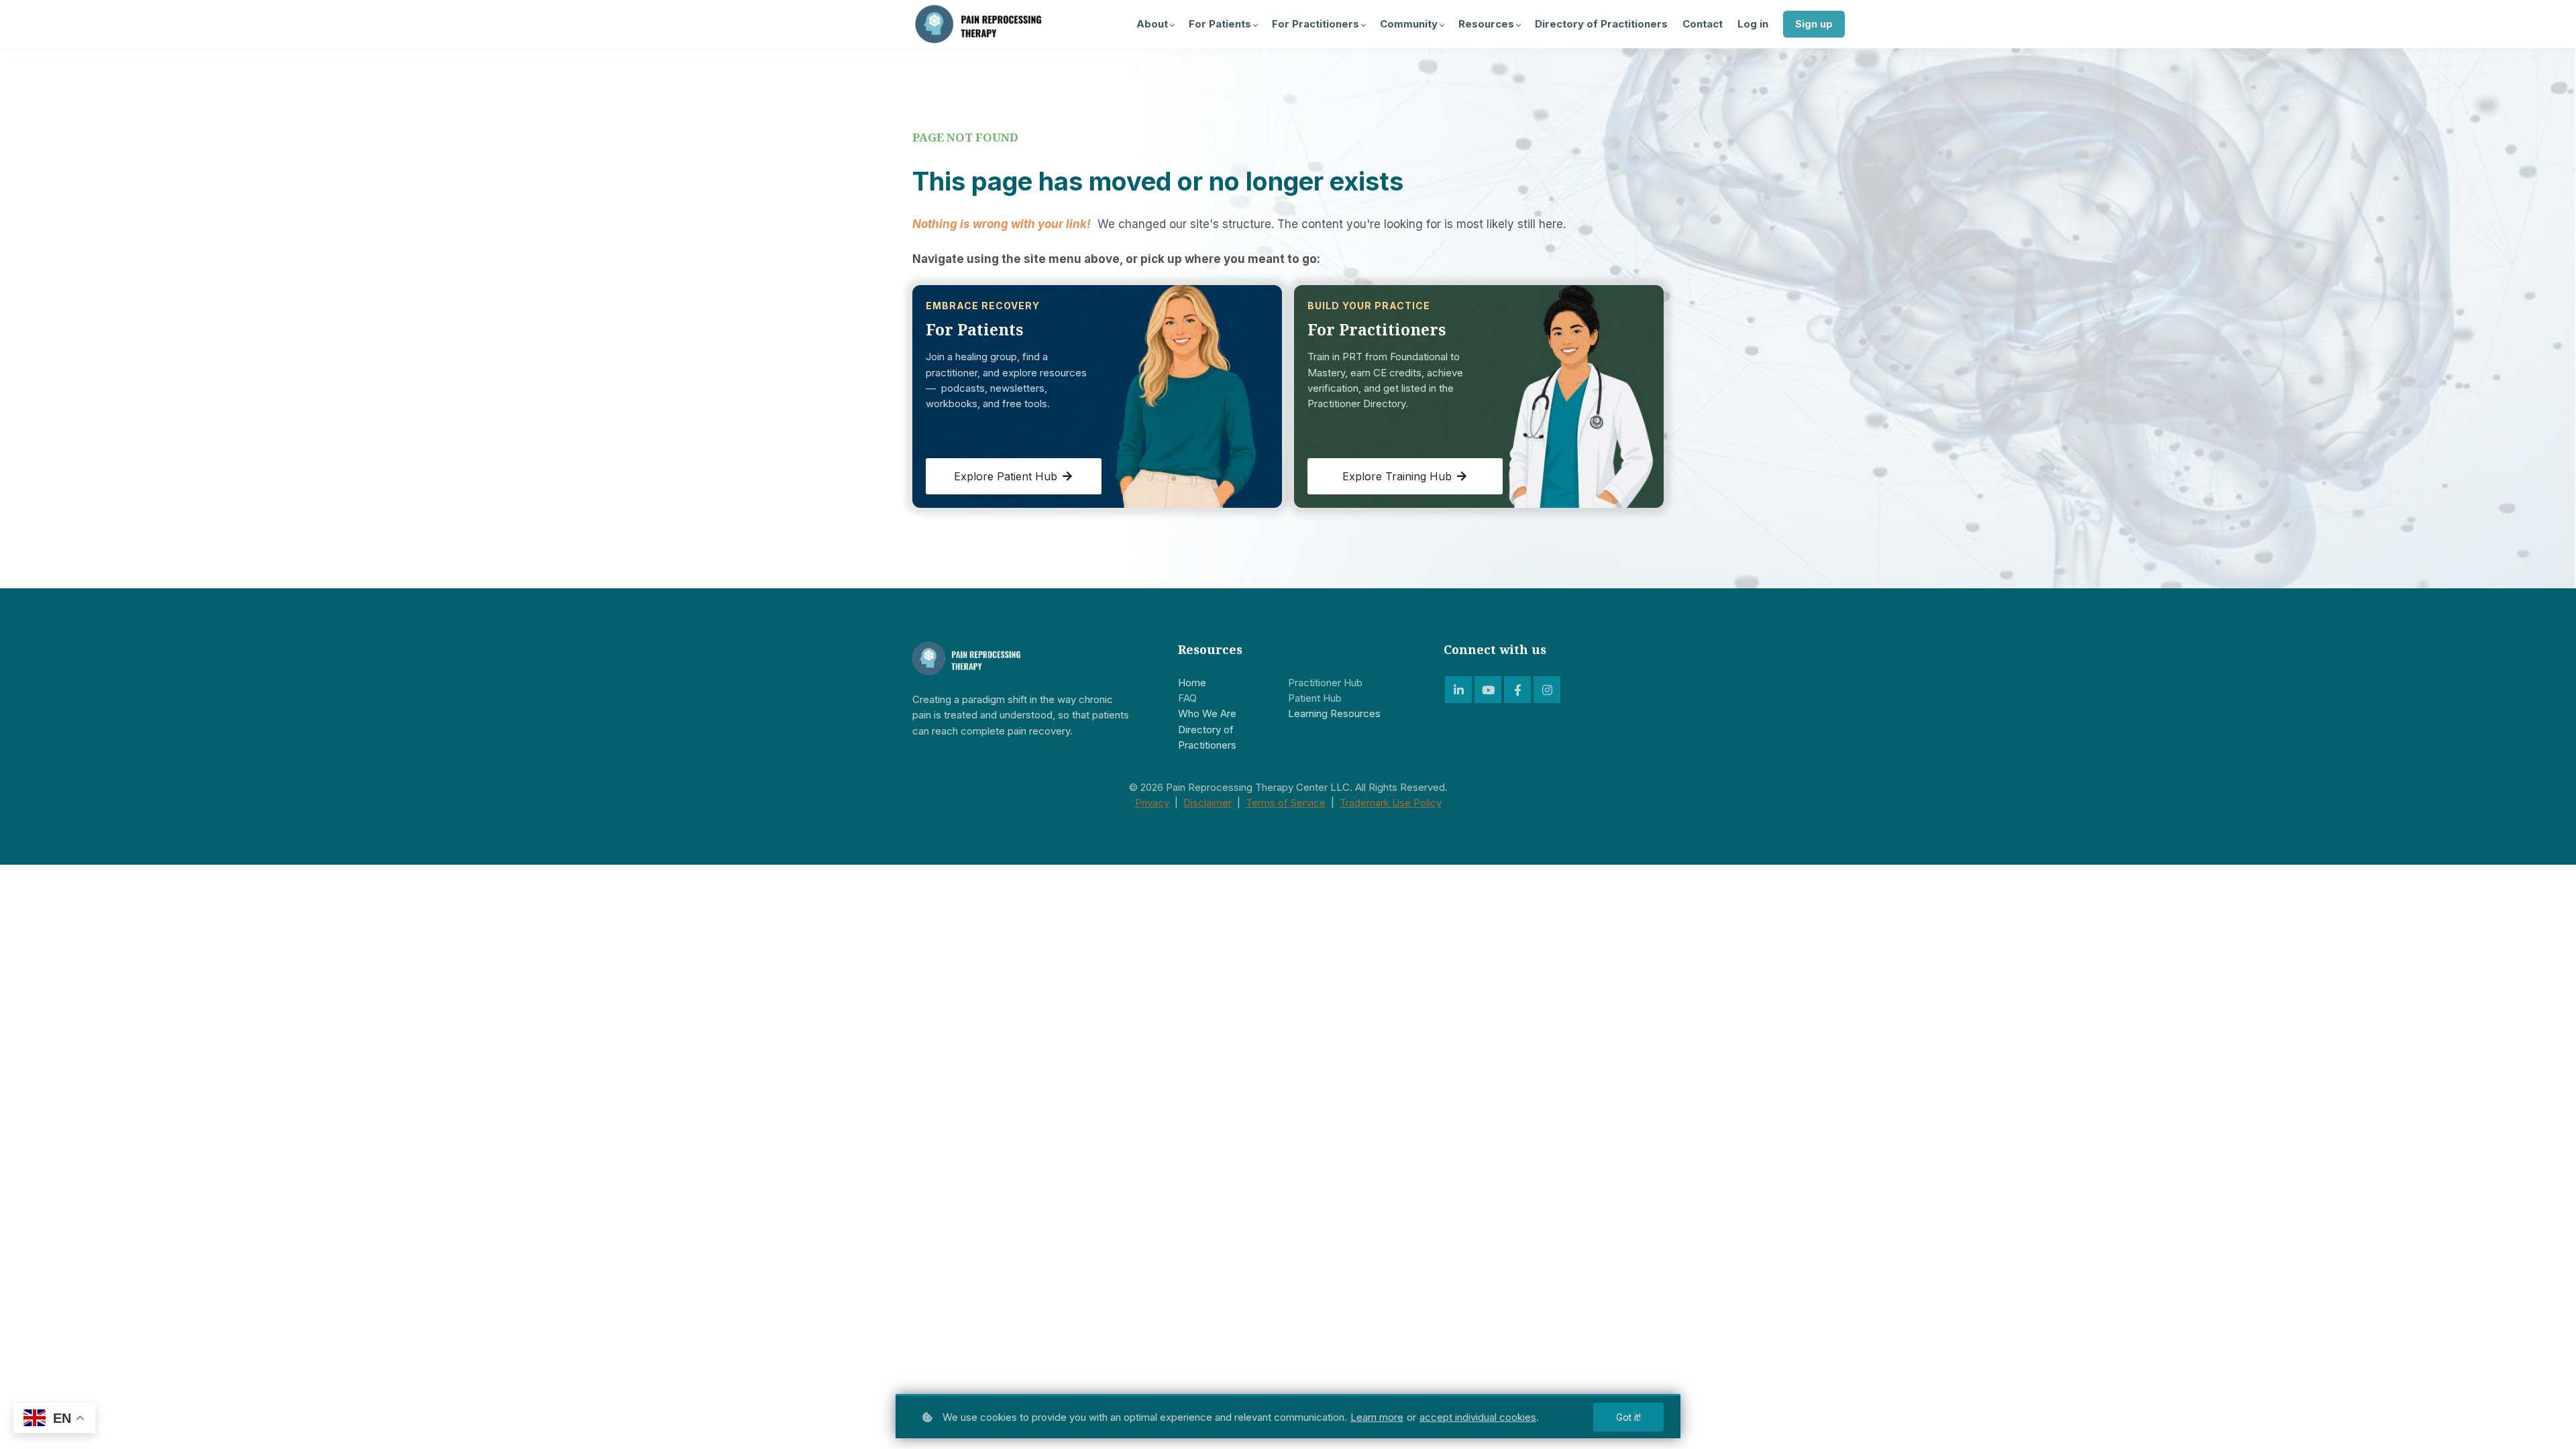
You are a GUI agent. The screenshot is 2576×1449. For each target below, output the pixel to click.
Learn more (1377, 1417)
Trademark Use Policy (1391, 803)
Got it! (1628, 1417)
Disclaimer (1207, 803)
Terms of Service (1286, 803)
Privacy (1152, 803)
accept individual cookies (1478, 1417)
